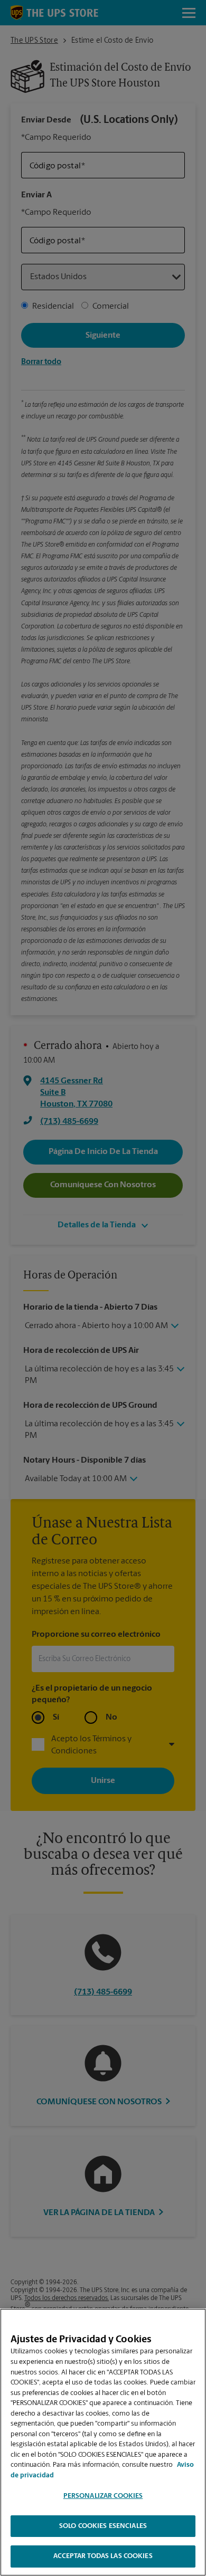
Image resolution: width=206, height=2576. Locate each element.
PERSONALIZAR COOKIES (103, 2496)
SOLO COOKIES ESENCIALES (103, 2526)
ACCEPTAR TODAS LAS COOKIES (103, 2556)
